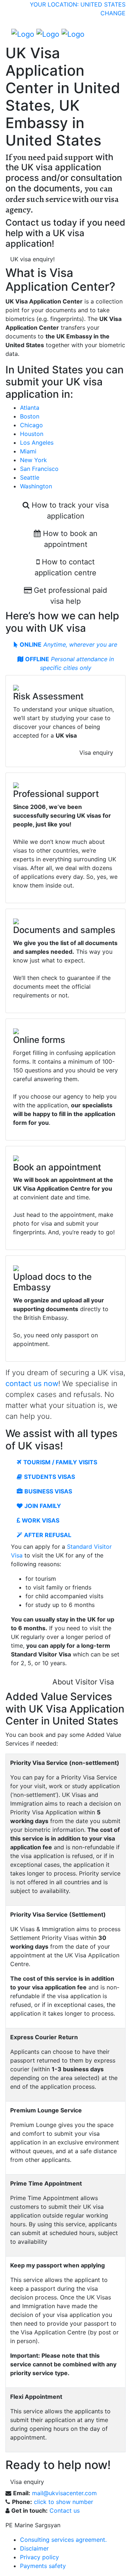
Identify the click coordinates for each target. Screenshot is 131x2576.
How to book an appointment (69, 539)
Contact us (65, 2510)
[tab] (65, 644)
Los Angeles (37, 442)
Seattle (30, 477)
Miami (28, 451)
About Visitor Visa (83, 1682)
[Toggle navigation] (115, 34)
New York (33, 460)
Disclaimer (34, 2548)
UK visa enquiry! (32, 259)
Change (113, 13)
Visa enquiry (96, 753)
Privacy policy (39, 2557)
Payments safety (43, 2566)
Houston (32, 434)
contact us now (32, 1384)
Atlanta (30, 408)
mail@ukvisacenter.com (64, 2493)
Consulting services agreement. (63, 2540)
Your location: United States (78, 4)
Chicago (31, 425)
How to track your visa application (69, 511)
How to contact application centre (65, 567)
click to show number (63, 2502)
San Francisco (39, 469)
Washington (36, 486)
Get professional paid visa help (69, 596)
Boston (30, 416)
